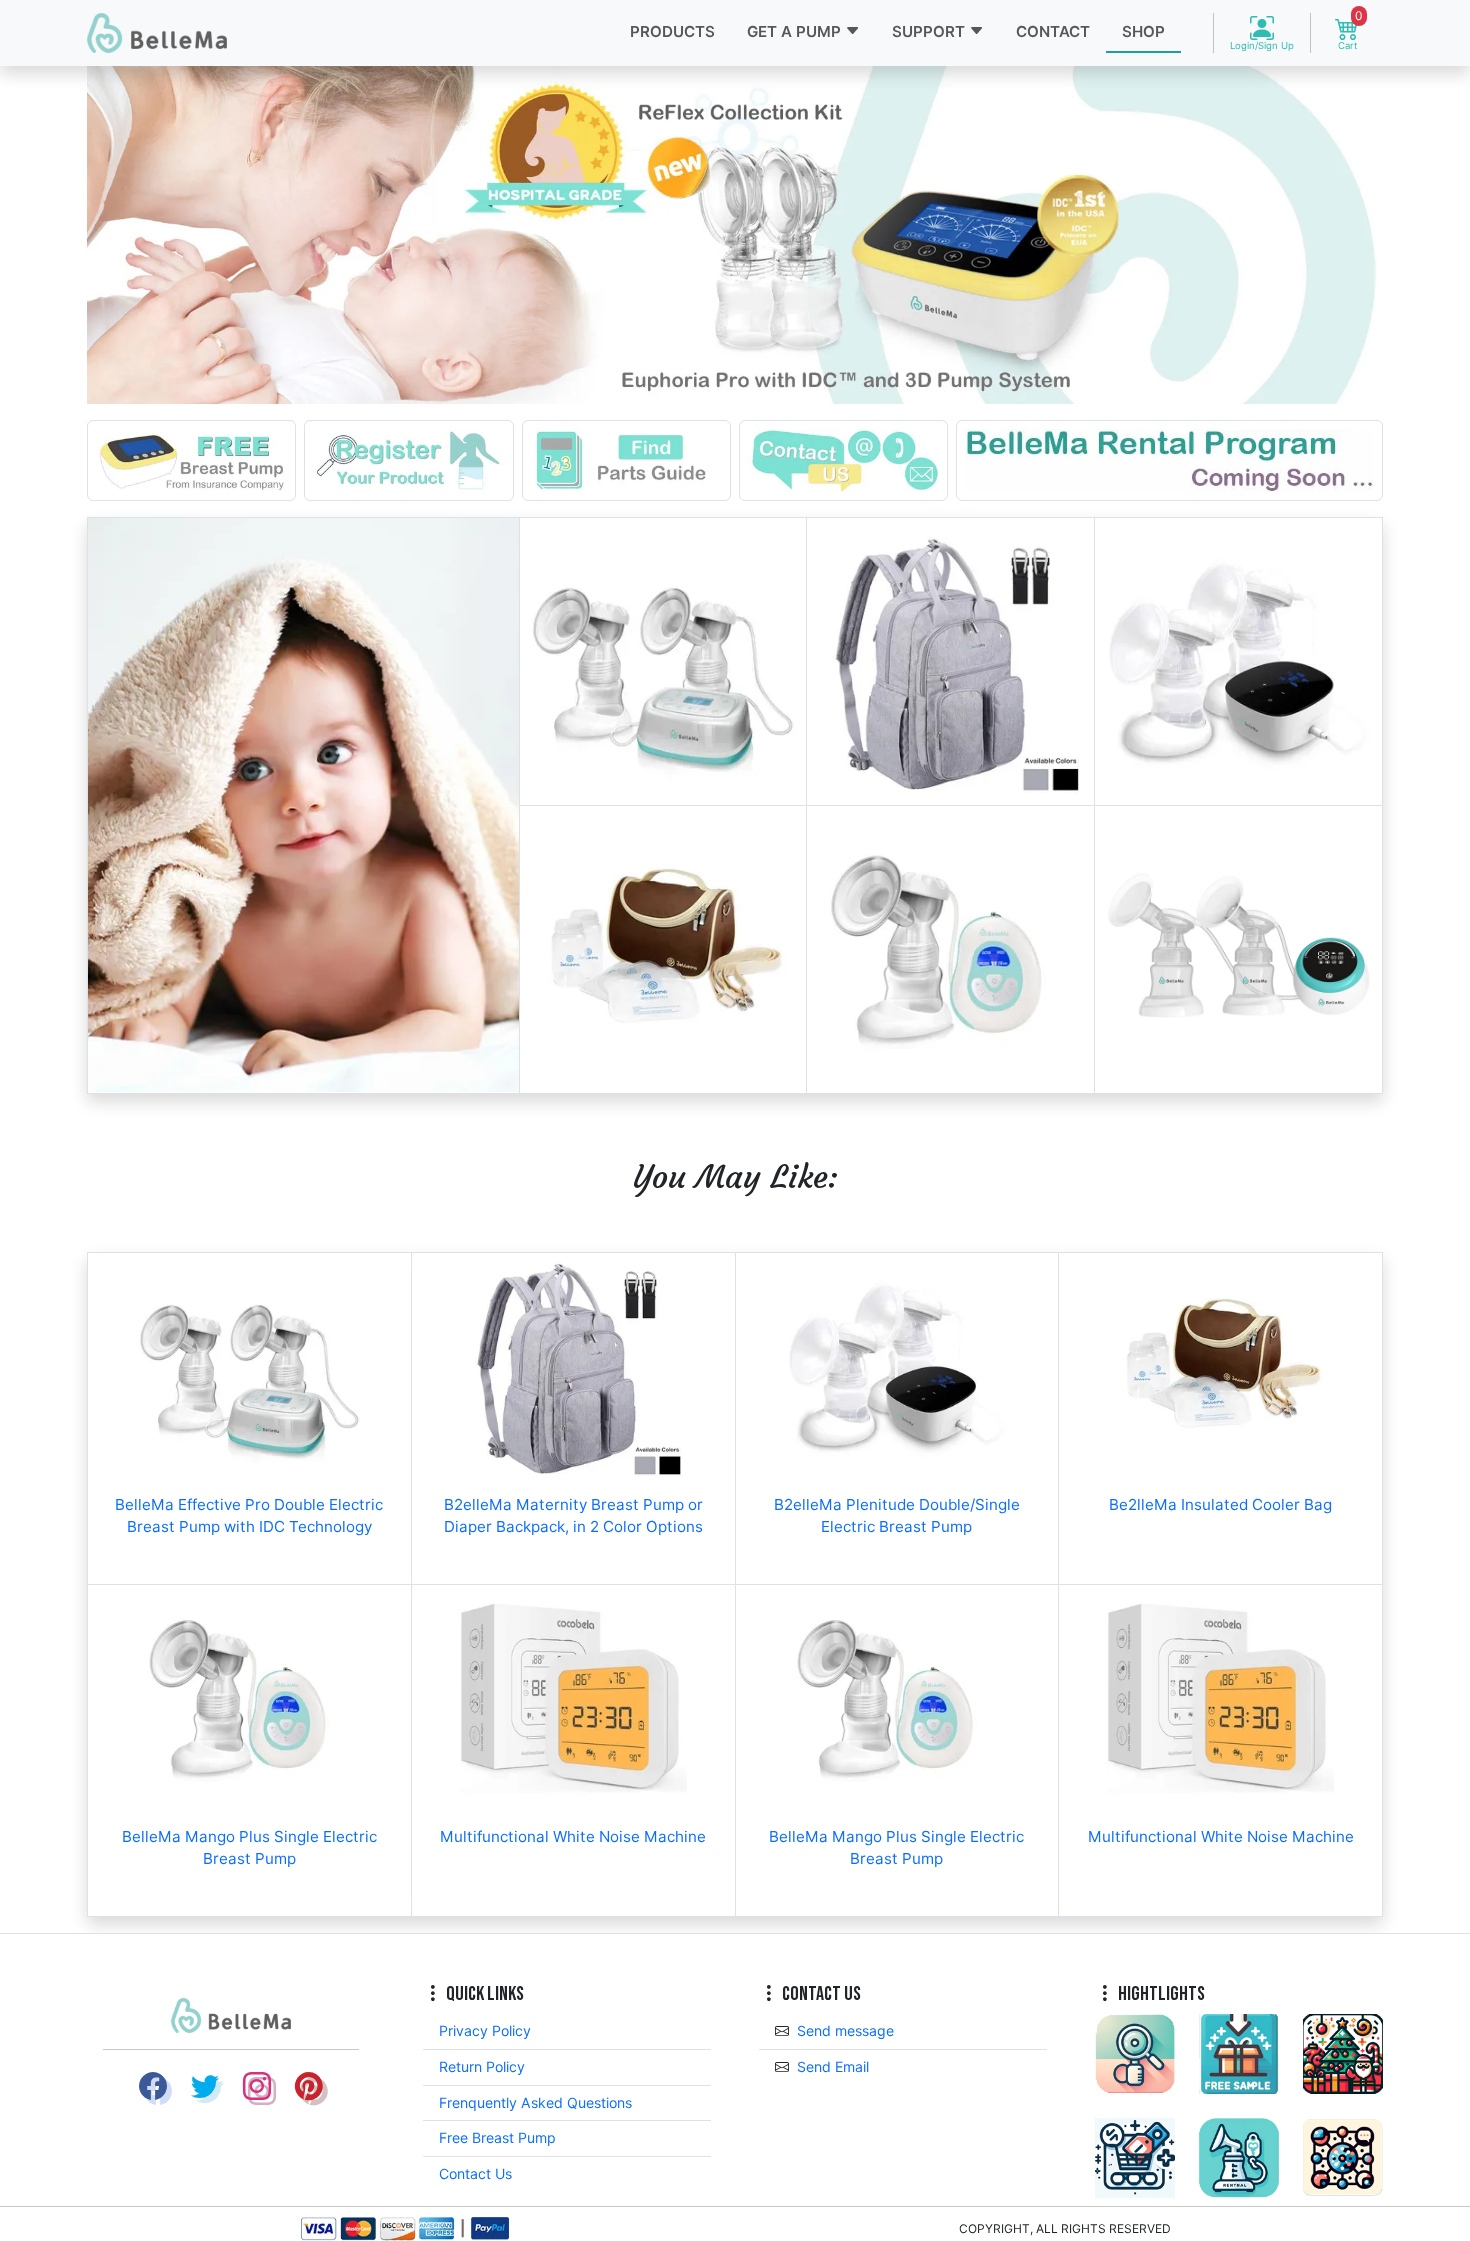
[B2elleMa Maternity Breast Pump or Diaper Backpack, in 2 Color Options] (573, 1366)
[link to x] (205, 2087)
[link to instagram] (257, 2087)
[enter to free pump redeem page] (191, 459)
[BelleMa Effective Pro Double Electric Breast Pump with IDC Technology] (249, 1366)
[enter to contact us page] (843, 459)
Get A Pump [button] (796, 31)
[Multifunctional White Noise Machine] (573, 1698)
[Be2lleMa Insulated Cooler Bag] (1220, 1366)
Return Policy (482, 2066)
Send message (845, 2030)
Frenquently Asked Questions (535, 2102)
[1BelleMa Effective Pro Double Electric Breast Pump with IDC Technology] (663, 661)
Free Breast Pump (497, 2137)
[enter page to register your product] (408, 459)
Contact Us (475, 2173)
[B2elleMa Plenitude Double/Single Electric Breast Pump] (897, 1366)
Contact (1053, 31)
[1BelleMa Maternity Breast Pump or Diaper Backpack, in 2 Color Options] (950, 661)
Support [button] (930, 31)
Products (672, 31)
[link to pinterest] (309, 2087)
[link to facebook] (153, 2087)
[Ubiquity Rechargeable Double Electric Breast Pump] (1238, 949)
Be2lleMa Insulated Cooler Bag (1220, 1504)
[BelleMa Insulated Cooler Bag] (663, 949)
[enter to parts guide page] (626, 459)
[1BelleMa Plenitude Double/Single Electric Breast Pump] (1238, 661)
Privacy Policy (485, 2030)
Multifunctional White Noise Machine (573, 1836)
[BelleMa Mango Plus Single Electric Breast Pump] (950, 949)
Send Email (833, 2066)
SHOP (1143, 31)
